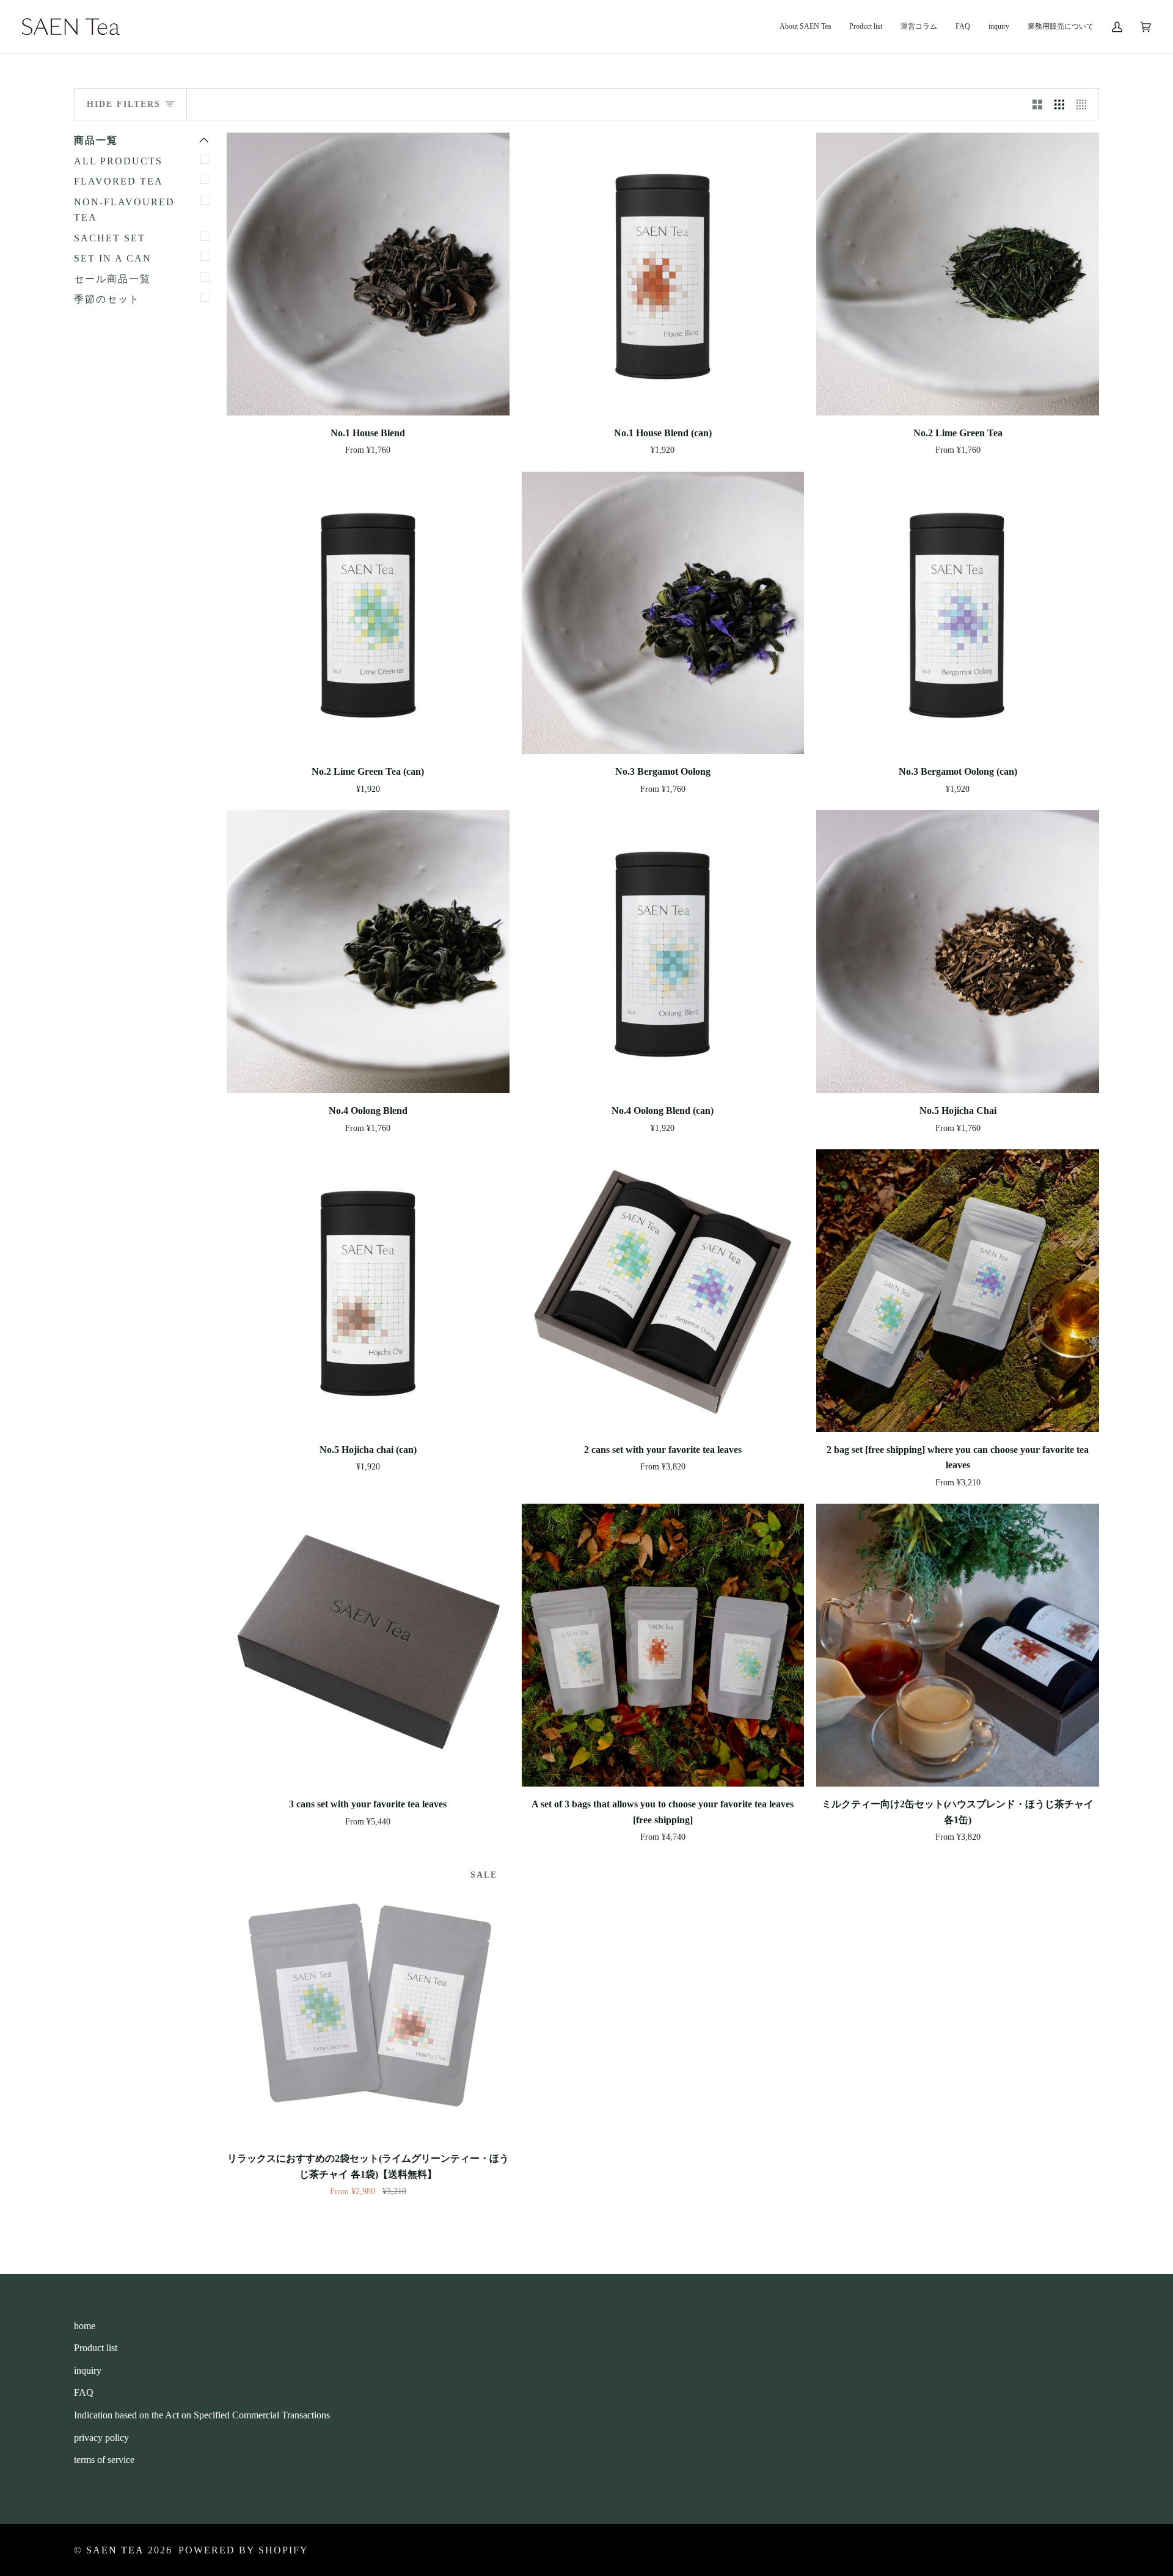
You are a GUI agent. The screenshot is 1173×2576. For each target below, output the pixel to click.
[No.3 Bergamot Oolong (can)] (958, 613)
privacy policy (101, 2438)
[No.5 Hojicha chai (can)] (368, 1291)
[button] (866, 27)
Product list (96, 2348)
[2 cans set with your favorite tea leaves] (663, 1291)
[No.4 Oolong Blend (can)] (663, 952)
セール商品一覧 (112, 279)
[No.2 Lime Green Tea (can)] (368, 613)
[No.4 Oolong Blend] (368, 952)
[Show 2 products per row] (1037, 104)
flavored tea (119, 181)
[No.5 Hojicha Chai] (958, 952)
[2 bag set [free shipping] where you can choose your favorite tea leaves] (958, 1291)
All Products (118, 161)
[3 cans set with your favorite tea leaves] (368, 1645)
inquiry (88, 2370)
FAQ (84, 2392)
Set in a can (113, 258)
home (85, 2326)
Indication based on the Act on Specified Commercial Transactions (202, 2415)
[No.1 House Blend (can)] (663, 274)
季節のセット (107, 299)
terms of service (104, 2460)
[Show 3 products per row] (1059, 104)
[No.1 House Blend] (368, 274)
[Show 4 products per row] (1084, 104)
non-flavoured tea (124, 210)
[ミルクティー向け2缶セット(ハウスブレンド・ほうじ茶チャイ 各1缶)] (958, 1645)
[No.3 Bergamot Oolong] (663, 613)
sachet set (110, 238)
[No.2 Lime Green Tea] (958, 274)
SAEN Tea (115, 2550)
